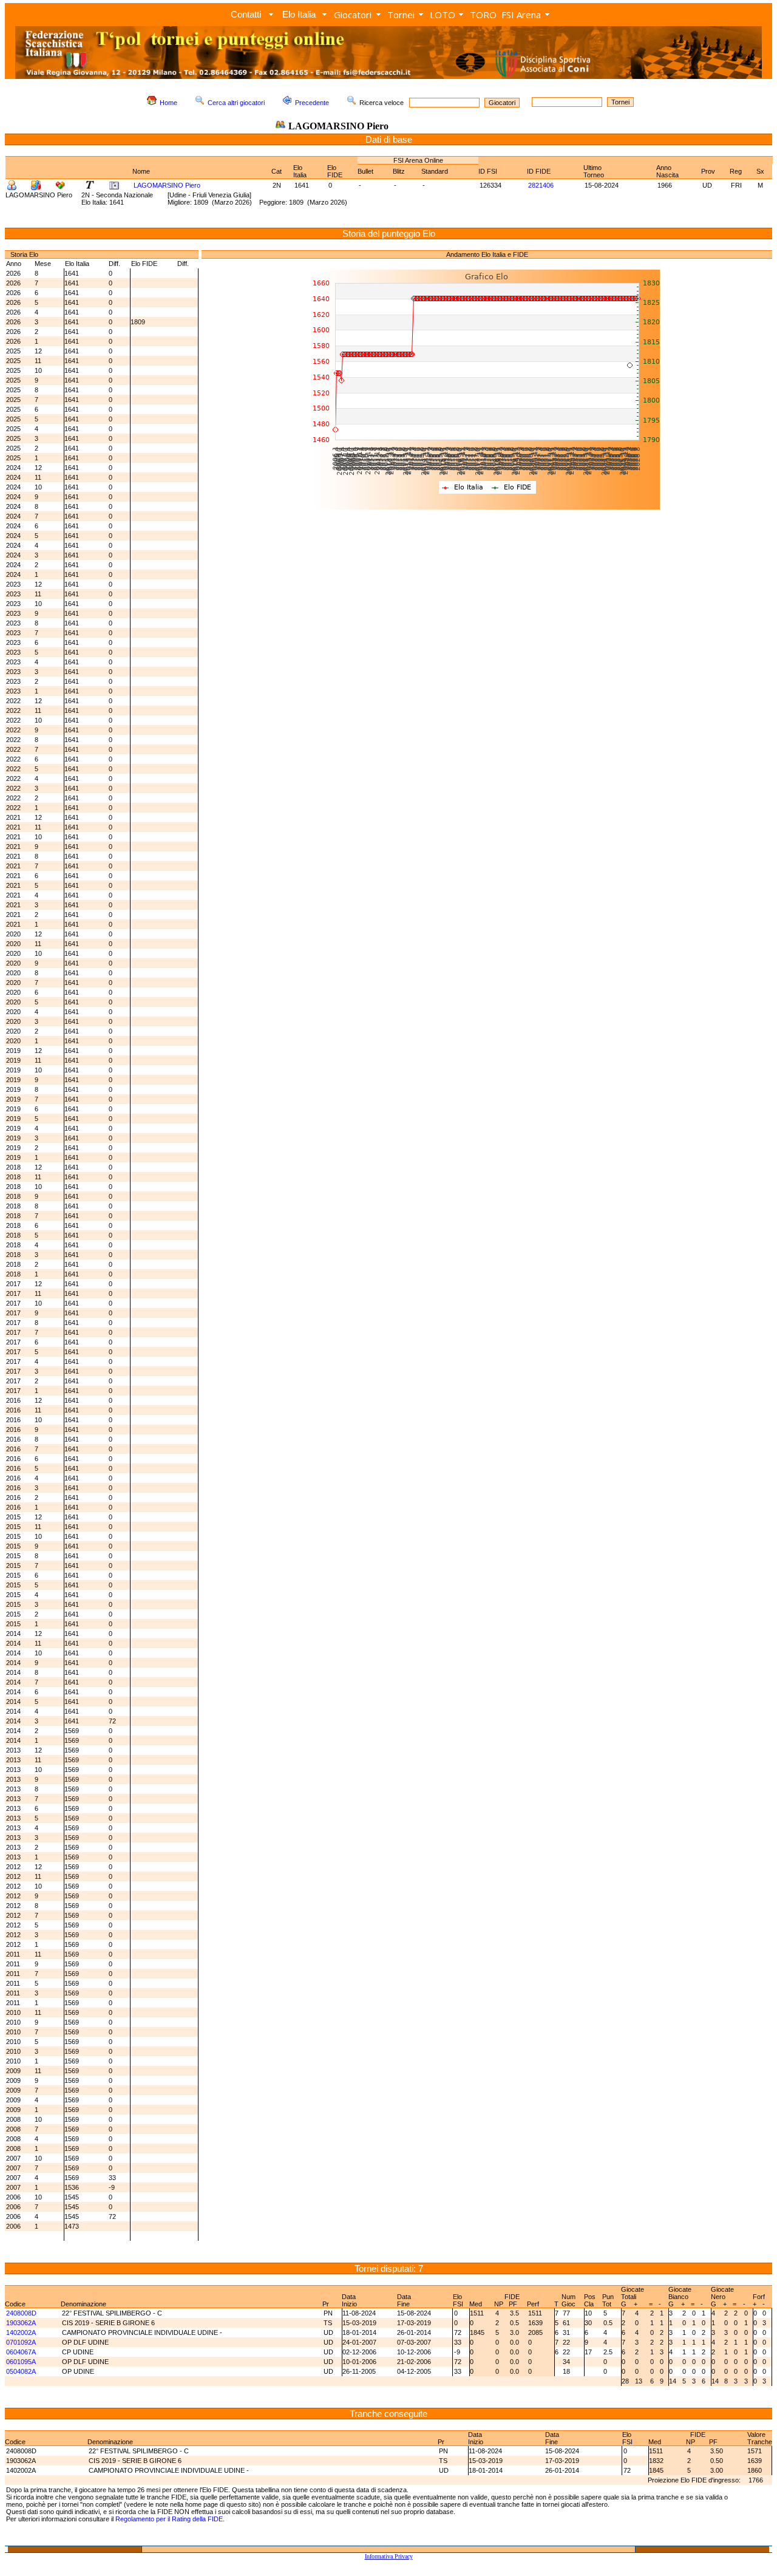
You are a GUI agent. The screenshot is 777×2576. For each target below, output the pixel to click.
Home (168, 103)
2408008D (21, 2313)
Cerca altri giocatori (236, 103)
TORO (483, 15)
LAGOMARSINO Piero (167, 185)
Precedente (312, 103)
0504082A (21, 2371)
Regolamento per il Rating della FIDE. (170, 2519)
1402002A (21, 2332)
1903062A (21, 2323)
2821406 (541, 185)
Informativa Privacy (389, 2556)
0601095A (21, 2362)
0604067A (21, 2352)
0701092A (21, 2342)
